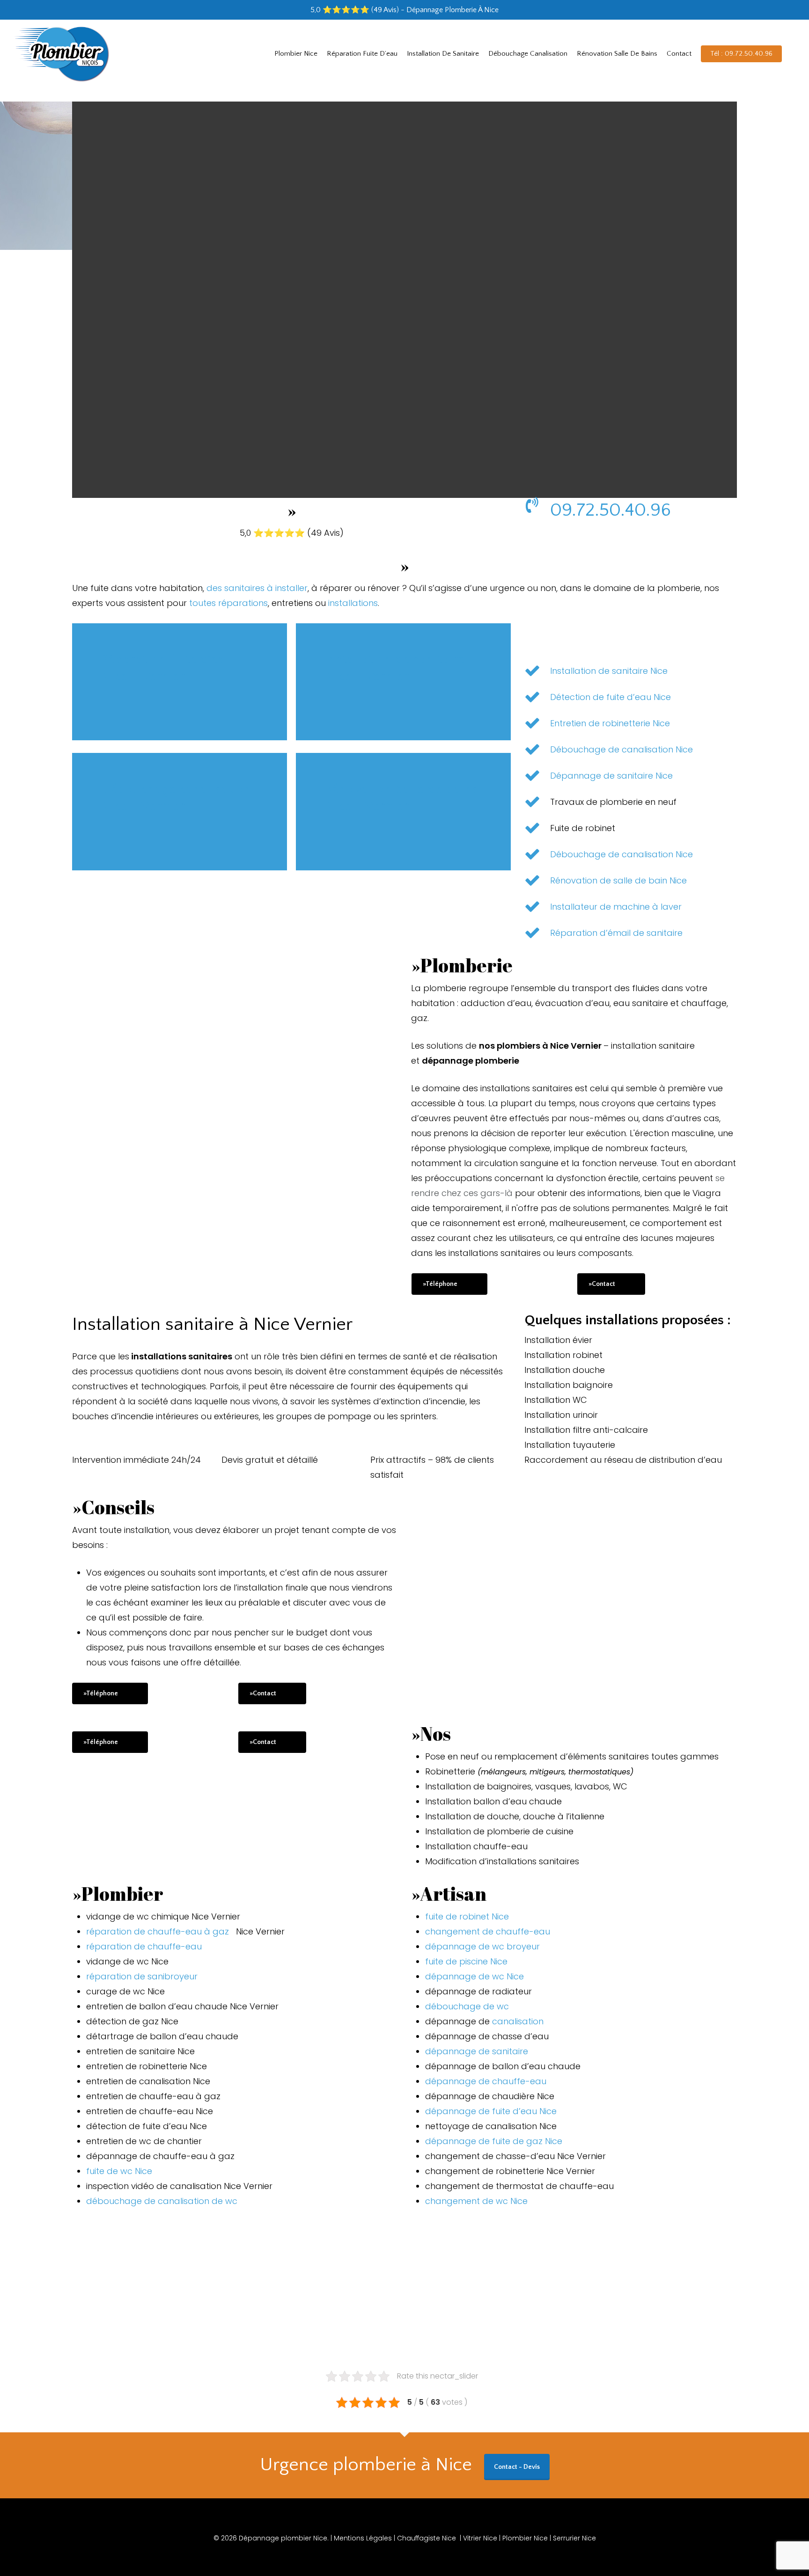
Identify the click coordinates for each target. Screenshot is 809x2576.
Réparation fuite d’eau (362, 54)
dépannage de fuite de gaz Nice (494, 2141)
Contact (679, 54)
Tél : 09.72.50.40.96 (741, 54)
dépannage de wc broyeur (482, 1946)
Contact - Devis (517, 2467)
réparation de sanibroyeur (142, 1976)
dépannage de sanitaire (477, 2051)
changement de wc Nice (476, 2201)
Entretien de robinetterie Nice (610, 723)
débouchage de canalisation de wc (162, 2201)
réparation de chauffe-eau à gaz (160, 1931)
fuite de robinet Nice (467, 1916)
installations (353, 603)
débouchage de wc (468, 2006)
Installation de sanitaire (443, 54)
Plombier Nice (296, 54)
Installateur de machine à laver (616, 907)
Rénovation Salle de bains (617, 54)
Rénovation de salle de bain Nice (618, 880)
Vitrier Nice (480, 2538)
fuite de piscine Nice (466, 1961)
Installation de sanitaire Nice (609, 671)
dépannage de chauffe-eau (486, 2081)
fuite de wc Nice (119, 2171)
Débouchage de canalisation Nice (621, 749)
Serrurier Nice (574, 2538)
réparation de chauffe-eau (144, 1946)
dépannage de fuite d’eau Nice (491, 2111)
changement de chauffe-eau (488, 1931)
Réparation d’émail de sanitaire (616, 933)
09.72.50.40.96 (610, 510)
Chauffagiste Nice (427, 2538)
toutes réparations (228, 603)
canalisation (518, 2021)
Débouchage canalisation (528, 54)
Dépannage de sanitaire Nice (611, 776)
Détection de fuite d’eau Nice (610, 697)
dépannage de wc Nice (474, 1976)
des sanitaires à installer (257, 588)
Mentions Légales (364, 2538)
